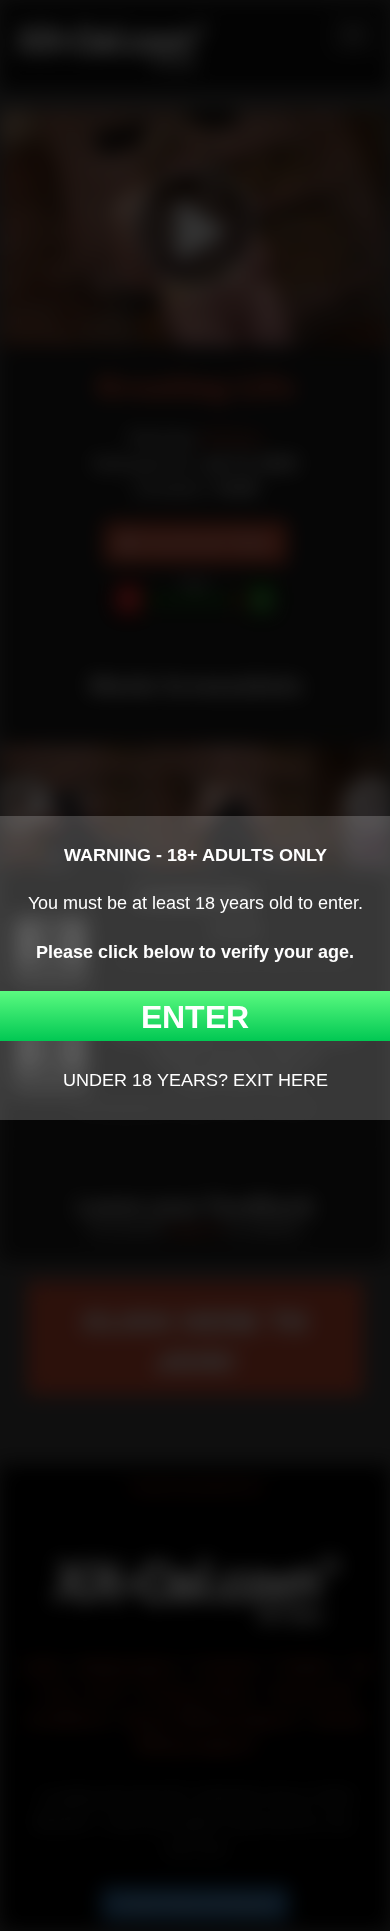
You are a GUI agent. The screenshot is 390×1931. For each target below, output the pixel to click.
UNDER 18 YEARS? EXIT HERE (195, 1080)
